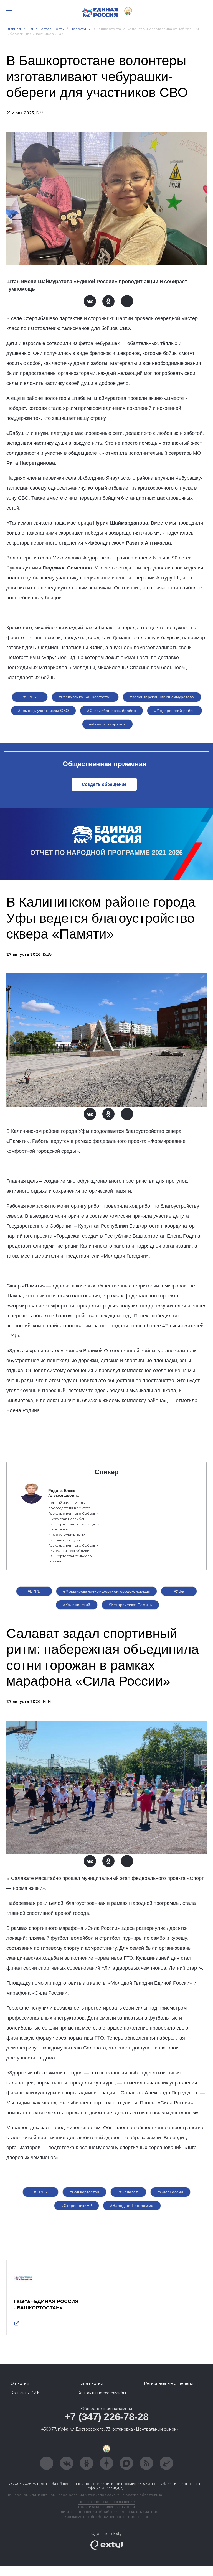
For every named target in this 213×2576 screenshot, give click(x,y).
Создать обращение (104, 784)
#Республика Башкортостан (85, 697)
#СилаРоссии (170, 2192)
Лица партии (90, 2383)
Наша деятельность (46, 29)
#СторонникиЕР (76, 2206)
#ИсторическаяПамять (130, 1605)
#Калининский (77, 1605)
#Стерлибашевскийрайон (111, 711)
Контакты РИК (25, 2393)
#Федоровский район (175, 711)
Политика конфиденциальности (106, 2507)
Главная (14, 29)
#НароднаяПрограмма (132, 2206)
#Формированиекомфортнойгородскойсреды (107, 1591)
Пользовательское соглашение (107, 2502)
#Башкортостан (84, 2192)
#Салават (128, 2192)
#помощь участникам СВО (43, 711)
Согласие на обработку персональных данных (106, 2517)
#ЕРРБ (30, 697)
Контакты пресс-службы (102, 2393)
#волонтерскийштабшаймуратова (162, 697)
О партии (20, 2383)
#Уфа (179, 1591)
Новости (78, 29)
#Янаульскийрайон (108, 724)
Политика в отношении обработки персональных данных (107, 2512)
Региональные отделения (170, 2383)
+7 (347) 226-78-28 (107, 2417)
